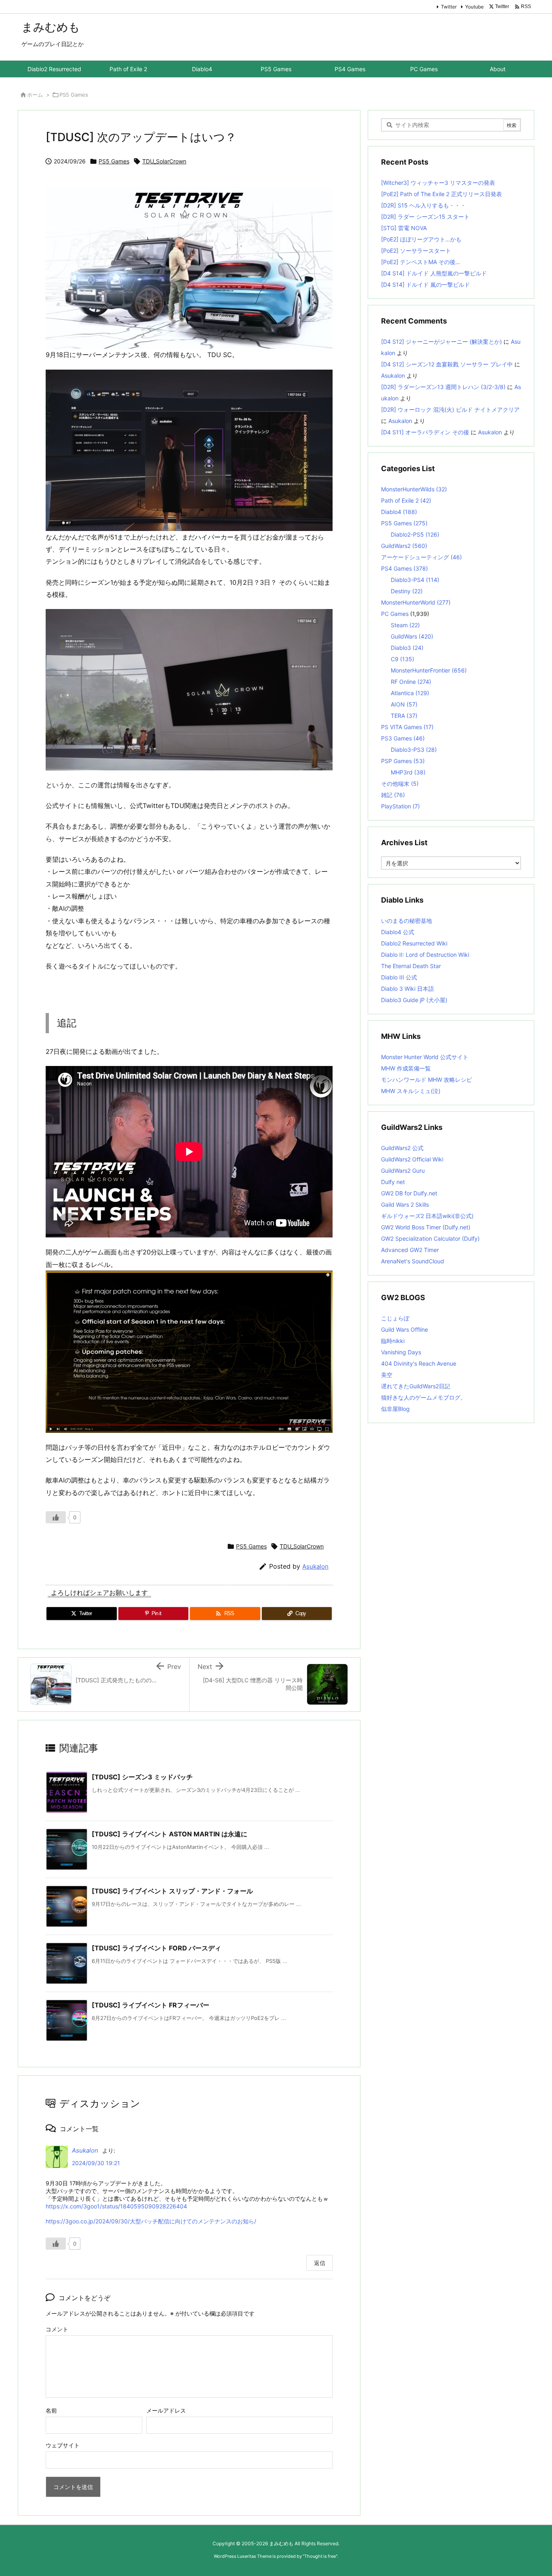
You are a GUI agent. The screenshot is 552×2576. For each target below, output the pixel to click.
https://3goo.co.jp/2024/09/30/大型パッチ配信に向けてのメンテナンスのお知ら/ (151, 2221)
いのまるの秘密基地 (407, 921)
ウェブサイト (63, 2445)
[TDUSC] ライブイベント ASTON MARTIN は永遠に (170, 1834)
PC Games (395, 614)
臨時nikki (393, 1341)
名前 (51, 2410)
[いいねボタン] (56, 1517)
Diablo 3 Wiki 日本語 (408, 989)
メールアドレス (166, 2410)
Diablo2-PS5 (415, 534)
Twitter (449, 7)
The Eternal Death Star (411, 966)
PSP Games (403, 761)
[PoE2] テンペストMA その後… (421, 262)
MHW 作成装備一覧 (406, 1068)
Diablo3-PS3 (414, 750)
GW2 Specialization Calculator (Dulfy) (430, 1238)
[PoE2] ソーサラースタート (416, 251)
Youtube (474, 7)
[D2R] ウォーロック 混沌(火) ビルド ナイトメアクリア (450, 409)
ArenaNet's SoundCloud (413, 1261)
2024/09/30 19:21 (96, 2163)
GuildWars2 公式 (402, 1148)
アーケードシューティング (421, 557)
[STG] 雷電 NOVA (404, 228)
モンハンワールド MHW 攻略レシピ (427, 1080)
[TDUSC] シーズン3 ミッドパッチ (142, 1777)
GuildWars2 (404, 546)
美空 (387, 1375)
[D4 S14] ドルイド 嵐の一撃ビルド (426, 284)
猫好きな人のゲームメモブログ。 (423, 1397)
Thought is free (320, 2556)
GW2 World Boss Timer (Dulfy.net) (426, 1227)
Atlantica (410, 693)
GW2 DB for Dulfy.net (409, 1193)
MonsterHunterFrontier (429, 670)
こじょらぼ (395, 1318)
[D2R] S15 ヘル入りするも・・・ (423, 205)
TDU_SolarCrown (164, 161)
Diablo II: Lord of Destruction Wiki (425, 955)
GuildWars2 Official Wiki (412, 1159)
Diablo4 (399, 512)
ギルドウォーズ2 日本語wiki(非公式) (427, 1216)
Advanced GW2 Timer (410, 1250)
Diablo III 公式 (399, 977)
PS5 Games (74, 95)
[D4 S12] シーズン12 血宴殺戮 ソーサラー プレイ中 (447, 364)
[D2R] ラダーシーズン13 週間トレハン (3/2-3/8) (443, 387)
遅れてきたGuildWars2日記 (416, 1386)
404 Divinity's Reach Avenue (419, 1363)
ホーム (35, 95)
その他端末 (400, 784)
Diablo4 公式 (398, 932)
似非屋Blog (395, 1409)
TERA (404, 716)
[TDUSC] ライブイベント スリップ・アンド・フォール (172, 1891)
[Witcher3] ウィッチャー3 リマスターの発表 (438, 183)
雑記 (393, 795)
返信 (320, 2263)
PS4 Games (405, 568)
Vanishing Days (401, 1352)
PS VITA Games (407, 727)
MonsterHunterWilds (414, 489)
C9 (402, 659)
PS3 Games (403, 738)
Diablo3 (407, 648)
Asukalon (315, 1566)
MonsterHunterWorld (416, 602)
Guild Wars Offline (405, 1329)
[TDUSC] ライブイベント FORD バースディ (156, 1948)
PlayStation (400, 806)
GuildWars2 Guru (403, 1171)
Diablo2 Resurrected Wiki (414, 943)
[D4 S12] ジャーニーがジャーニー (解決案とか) (441, 342)
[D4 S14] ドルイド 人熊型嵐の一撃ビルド (434, 273)
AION (404, 704)
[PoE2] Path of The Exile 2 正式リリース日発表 (441, 194)
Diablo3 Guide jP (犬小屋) (414, 1000)
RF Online (411, 682)
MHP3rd (408, 772)
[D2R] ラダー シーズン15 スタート (425, 217)
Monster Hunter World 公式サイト (425, 1057)
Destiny (407, 591)
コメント (57, 2329)
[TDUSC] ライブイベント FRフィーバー (151, 2005)
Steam (405, 625)
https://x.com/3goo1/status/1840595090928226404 (116, 2206)
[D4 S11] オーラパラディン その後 (425, 432)
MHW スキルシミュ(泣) (411, 1091)
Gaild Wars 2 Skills (405, 1204)
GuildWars (412, 636)
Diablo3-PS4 (415, 580)
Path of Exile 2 (406, 500)
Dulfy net (393, 1182)
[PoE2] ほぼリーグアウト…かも (421, 239)
